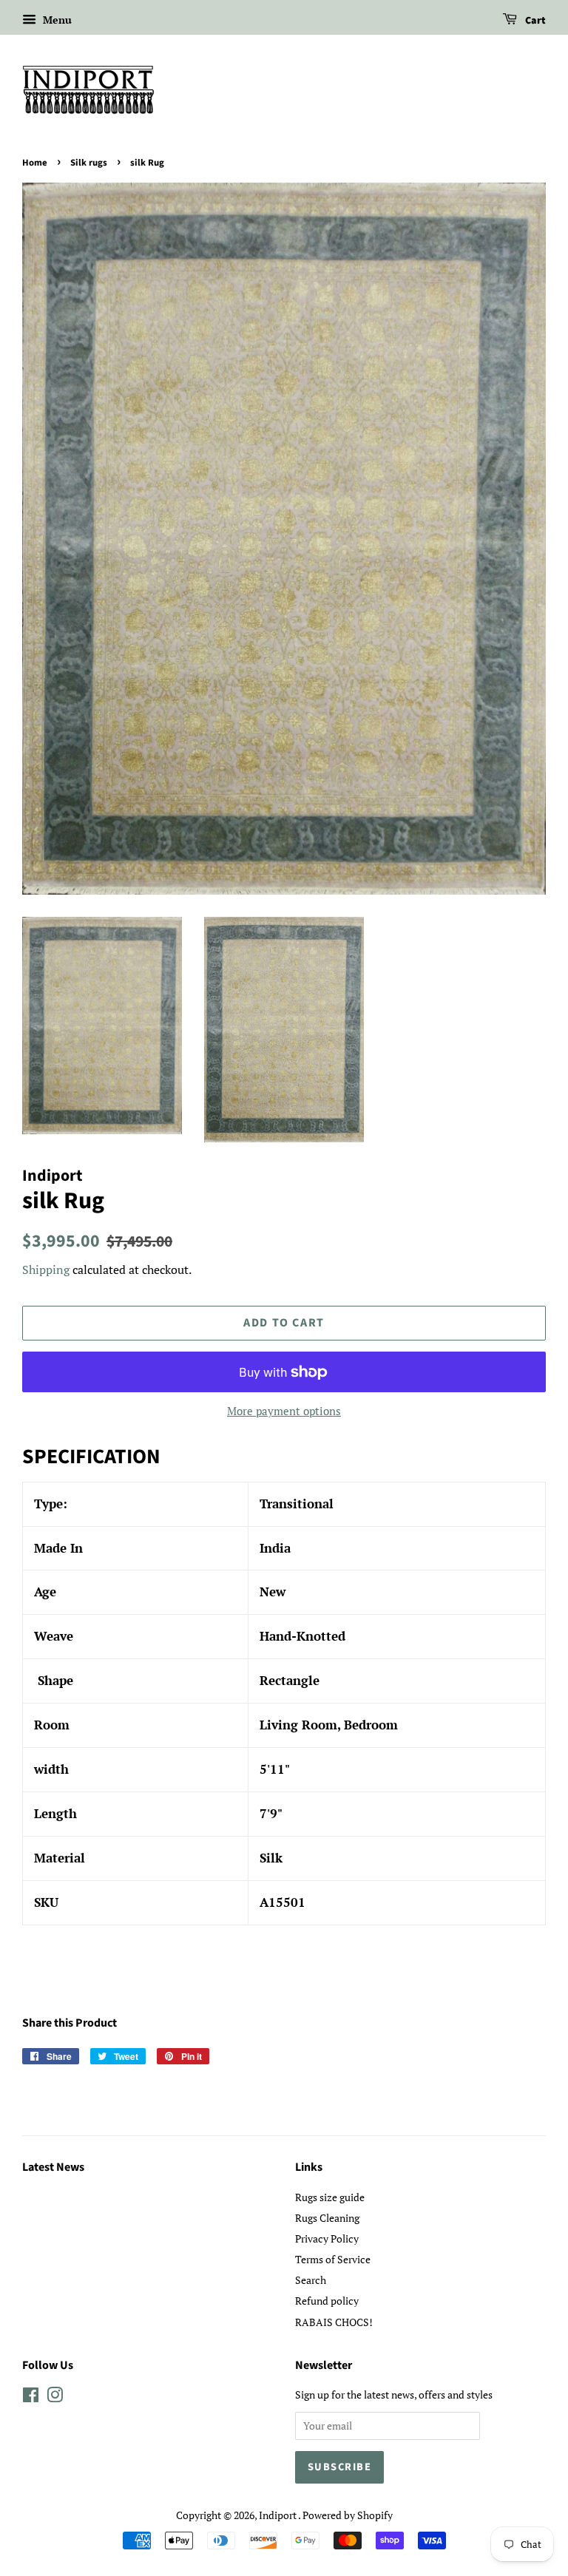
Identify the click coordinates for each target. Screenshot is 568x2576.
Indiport (278, 2515)
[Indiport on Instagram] (55, 2397)
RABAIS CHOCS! (334, 2322)
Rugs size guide (330, 2197)
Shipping (46, 1270)
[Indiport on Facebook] (31, 2397)
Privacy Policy (327, 2238)
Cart (534, 21)
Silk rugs (89, 163)
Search (311, 2280)
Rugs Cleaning (327, 2218)
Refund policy (327, 2301)
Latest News (53, 2167)
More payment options (284, 1411)
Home (35, 163)
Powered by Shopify (348, 2515)
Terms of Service (333, 2259)
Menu (56, 20)
